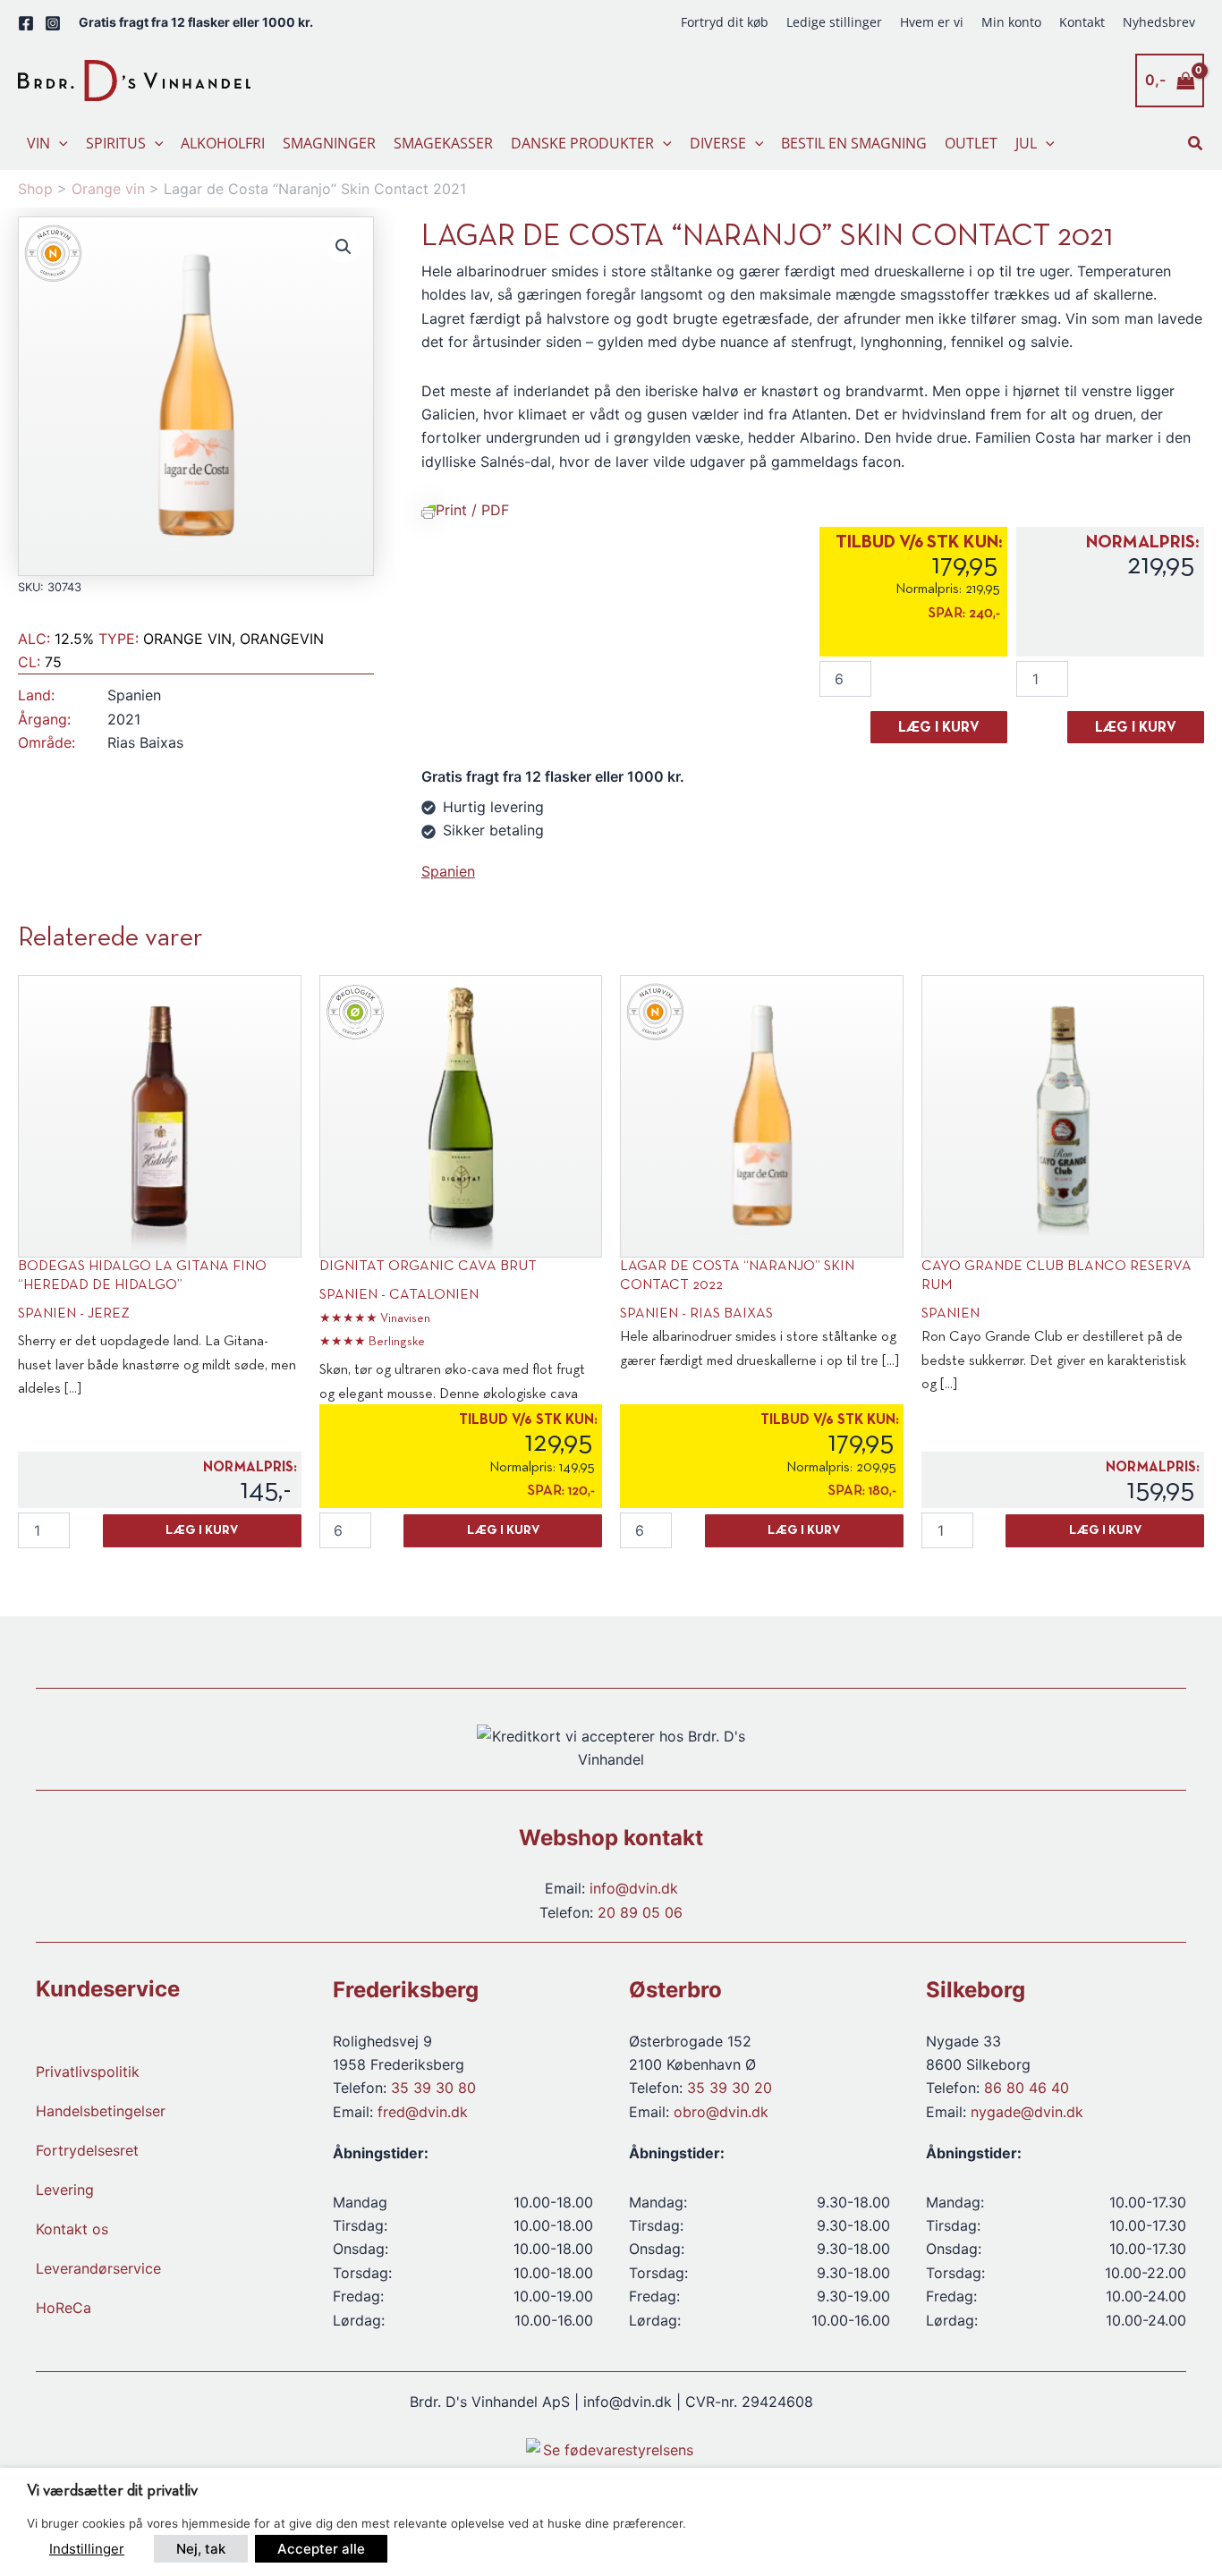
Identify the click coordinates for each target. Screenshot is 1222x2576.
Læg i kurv (939, 728)
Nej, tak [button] (201, 2549)
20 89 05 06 (640, 1912)
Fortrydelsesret (87, 2150)
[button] (59, 143)
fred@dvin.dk (423, 2112)
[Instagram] (53, 23)
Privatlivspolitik (88, 2072)
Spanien (448, 871)
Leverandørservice (98, 2268)
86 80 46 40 (1027, 2088)
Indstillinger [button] (87, 2549)
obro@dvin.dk (721, 2112)
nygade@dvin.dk (1027, 2112)
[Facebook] (26, 23)
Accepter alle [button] (321, 2549)
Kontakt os (72, 2229)
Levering (65, 2190)
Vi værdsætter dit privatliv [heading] (112, 2491)
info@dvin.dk (634, 1888)
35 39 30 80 (433, 2088)
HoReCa (64, 2308)
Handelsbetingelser (101, 2111)
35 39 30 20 (730, 2088)
